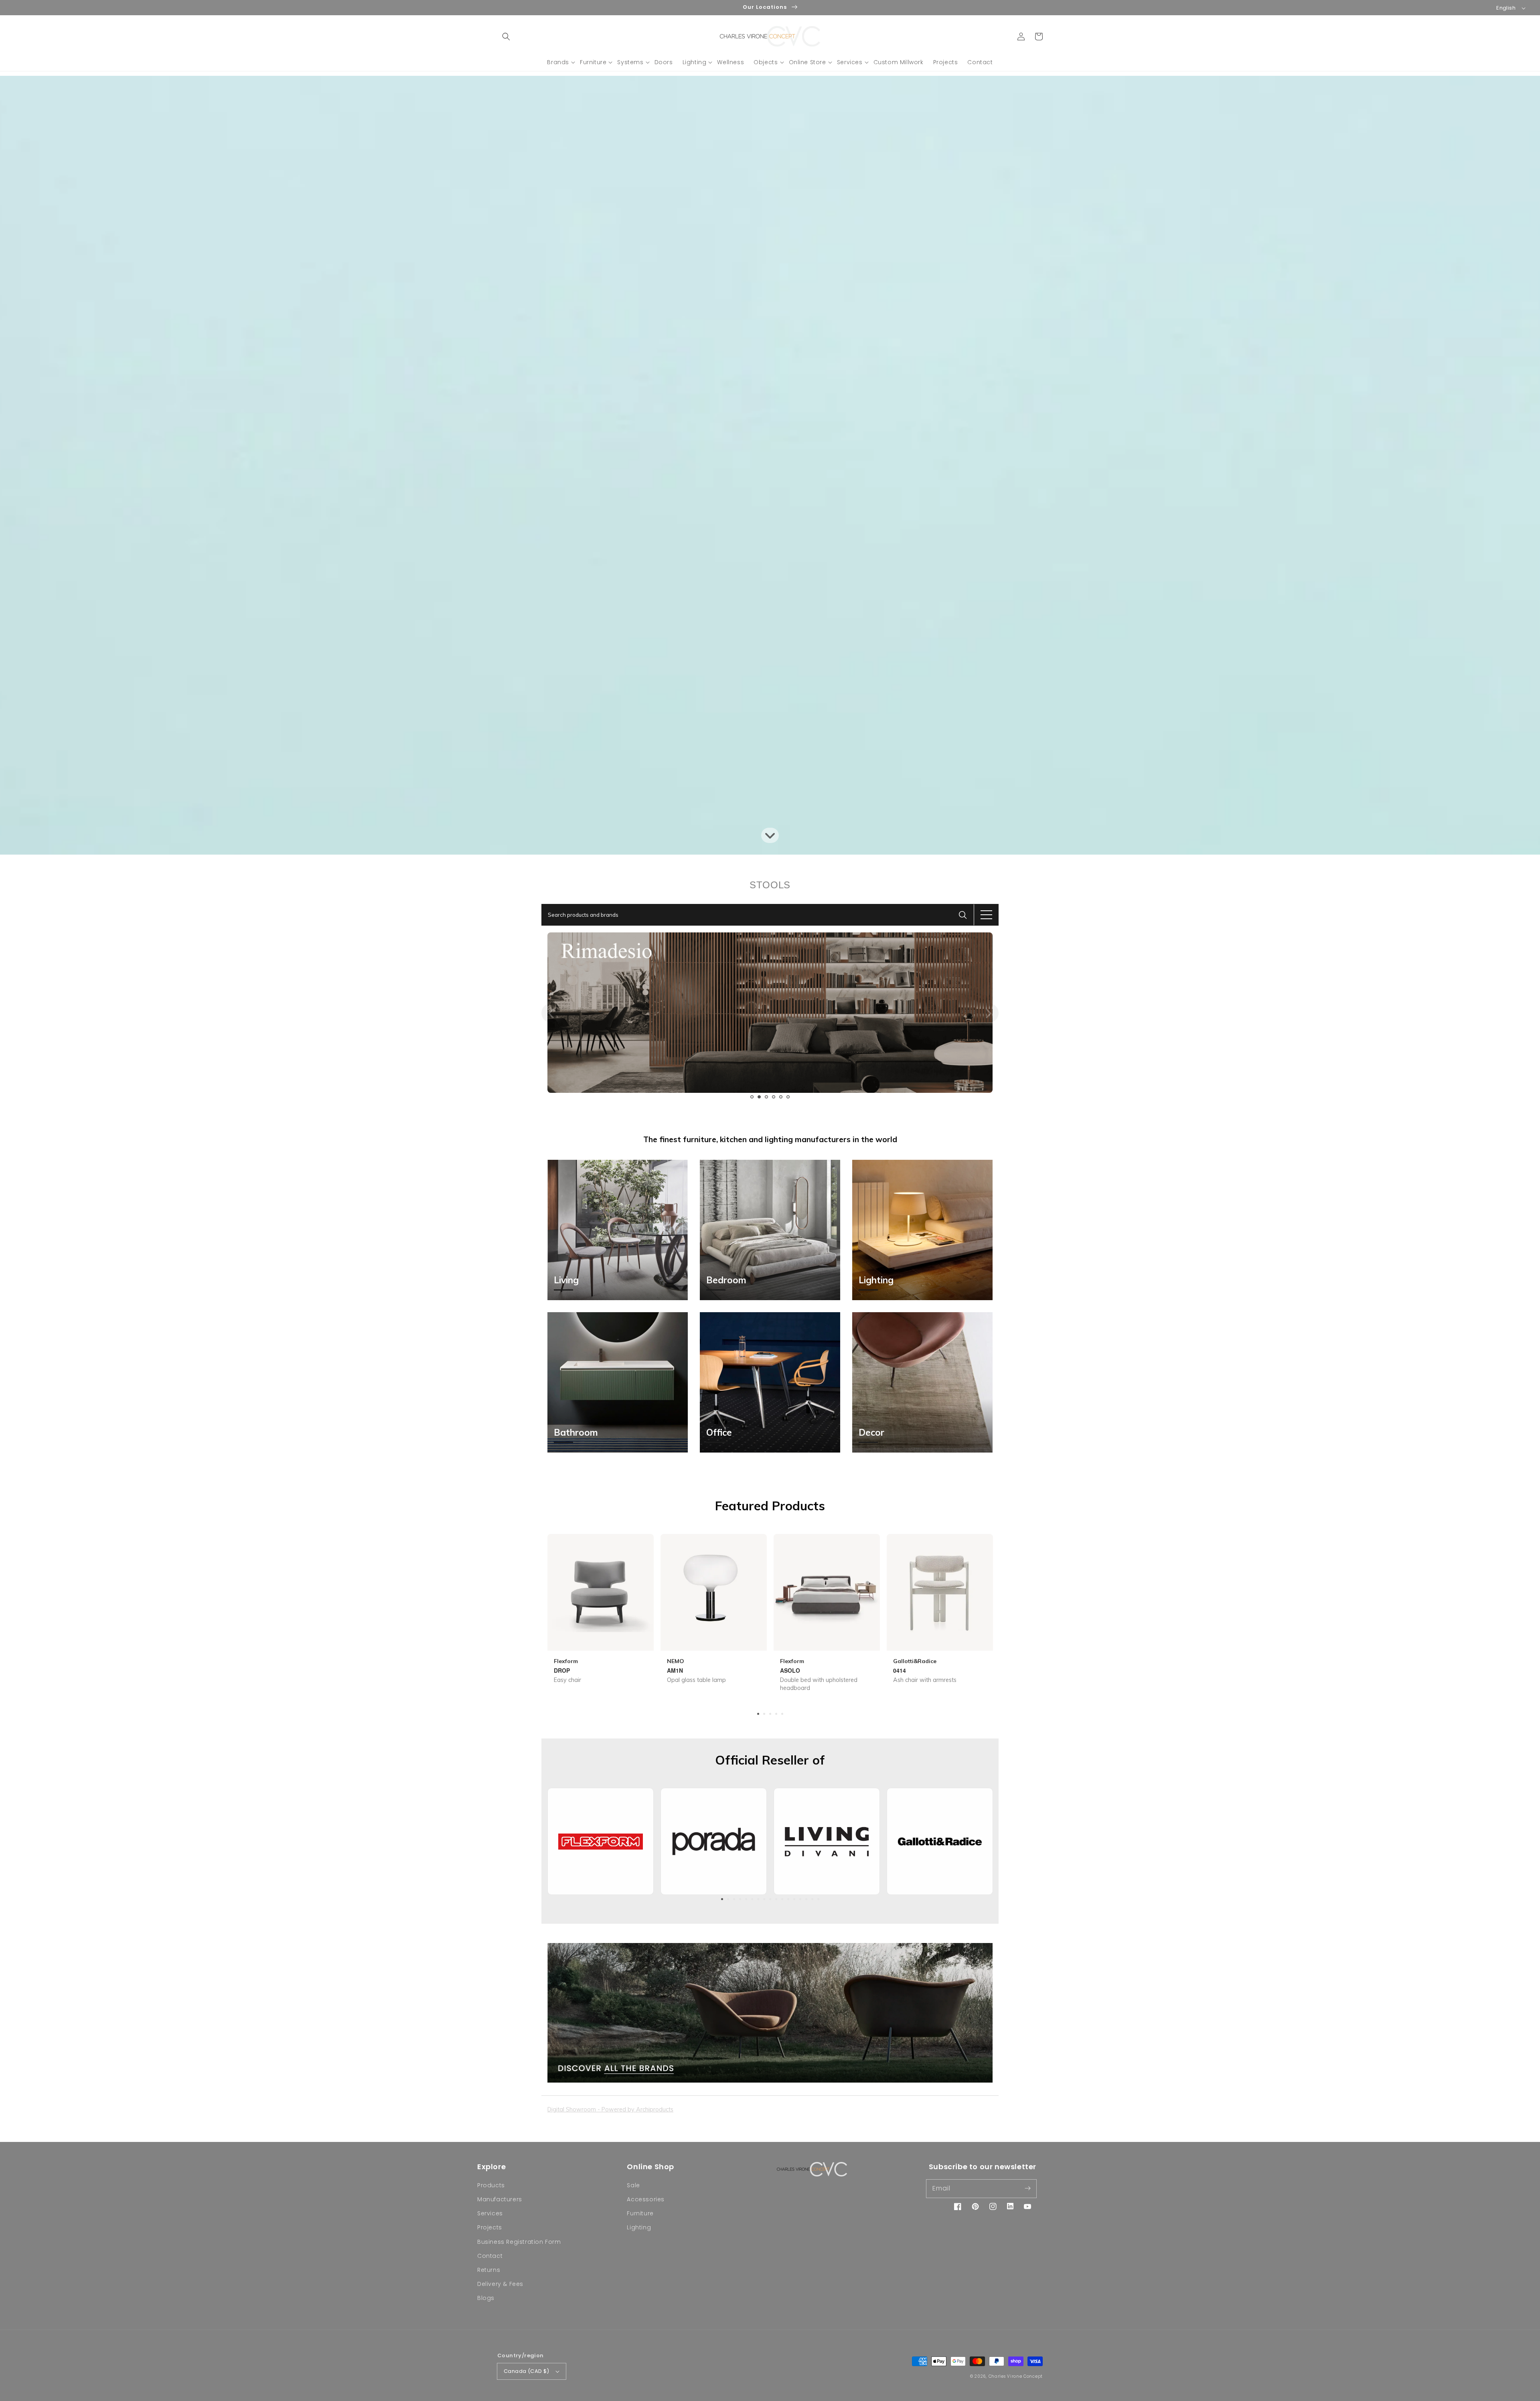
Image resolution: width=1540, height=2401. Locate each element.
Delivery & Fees (500, 2284)
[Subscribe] (1027, 2188)
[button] (506, 36)
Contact (490, 2256)
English (1506, 8)
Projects (490, 2227)
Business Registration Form (519, 2242)
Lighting (639, 2227)
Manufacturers (500, 2199)
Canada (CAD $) (527, 2371)
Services (490, 2213)
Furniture (640, 2213)
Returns (489, 2270)
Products (491, 2185)
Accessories (646, 2199)
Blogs (486, 2298)
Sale (633, 2185)
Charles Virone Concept (1016, 2376)
